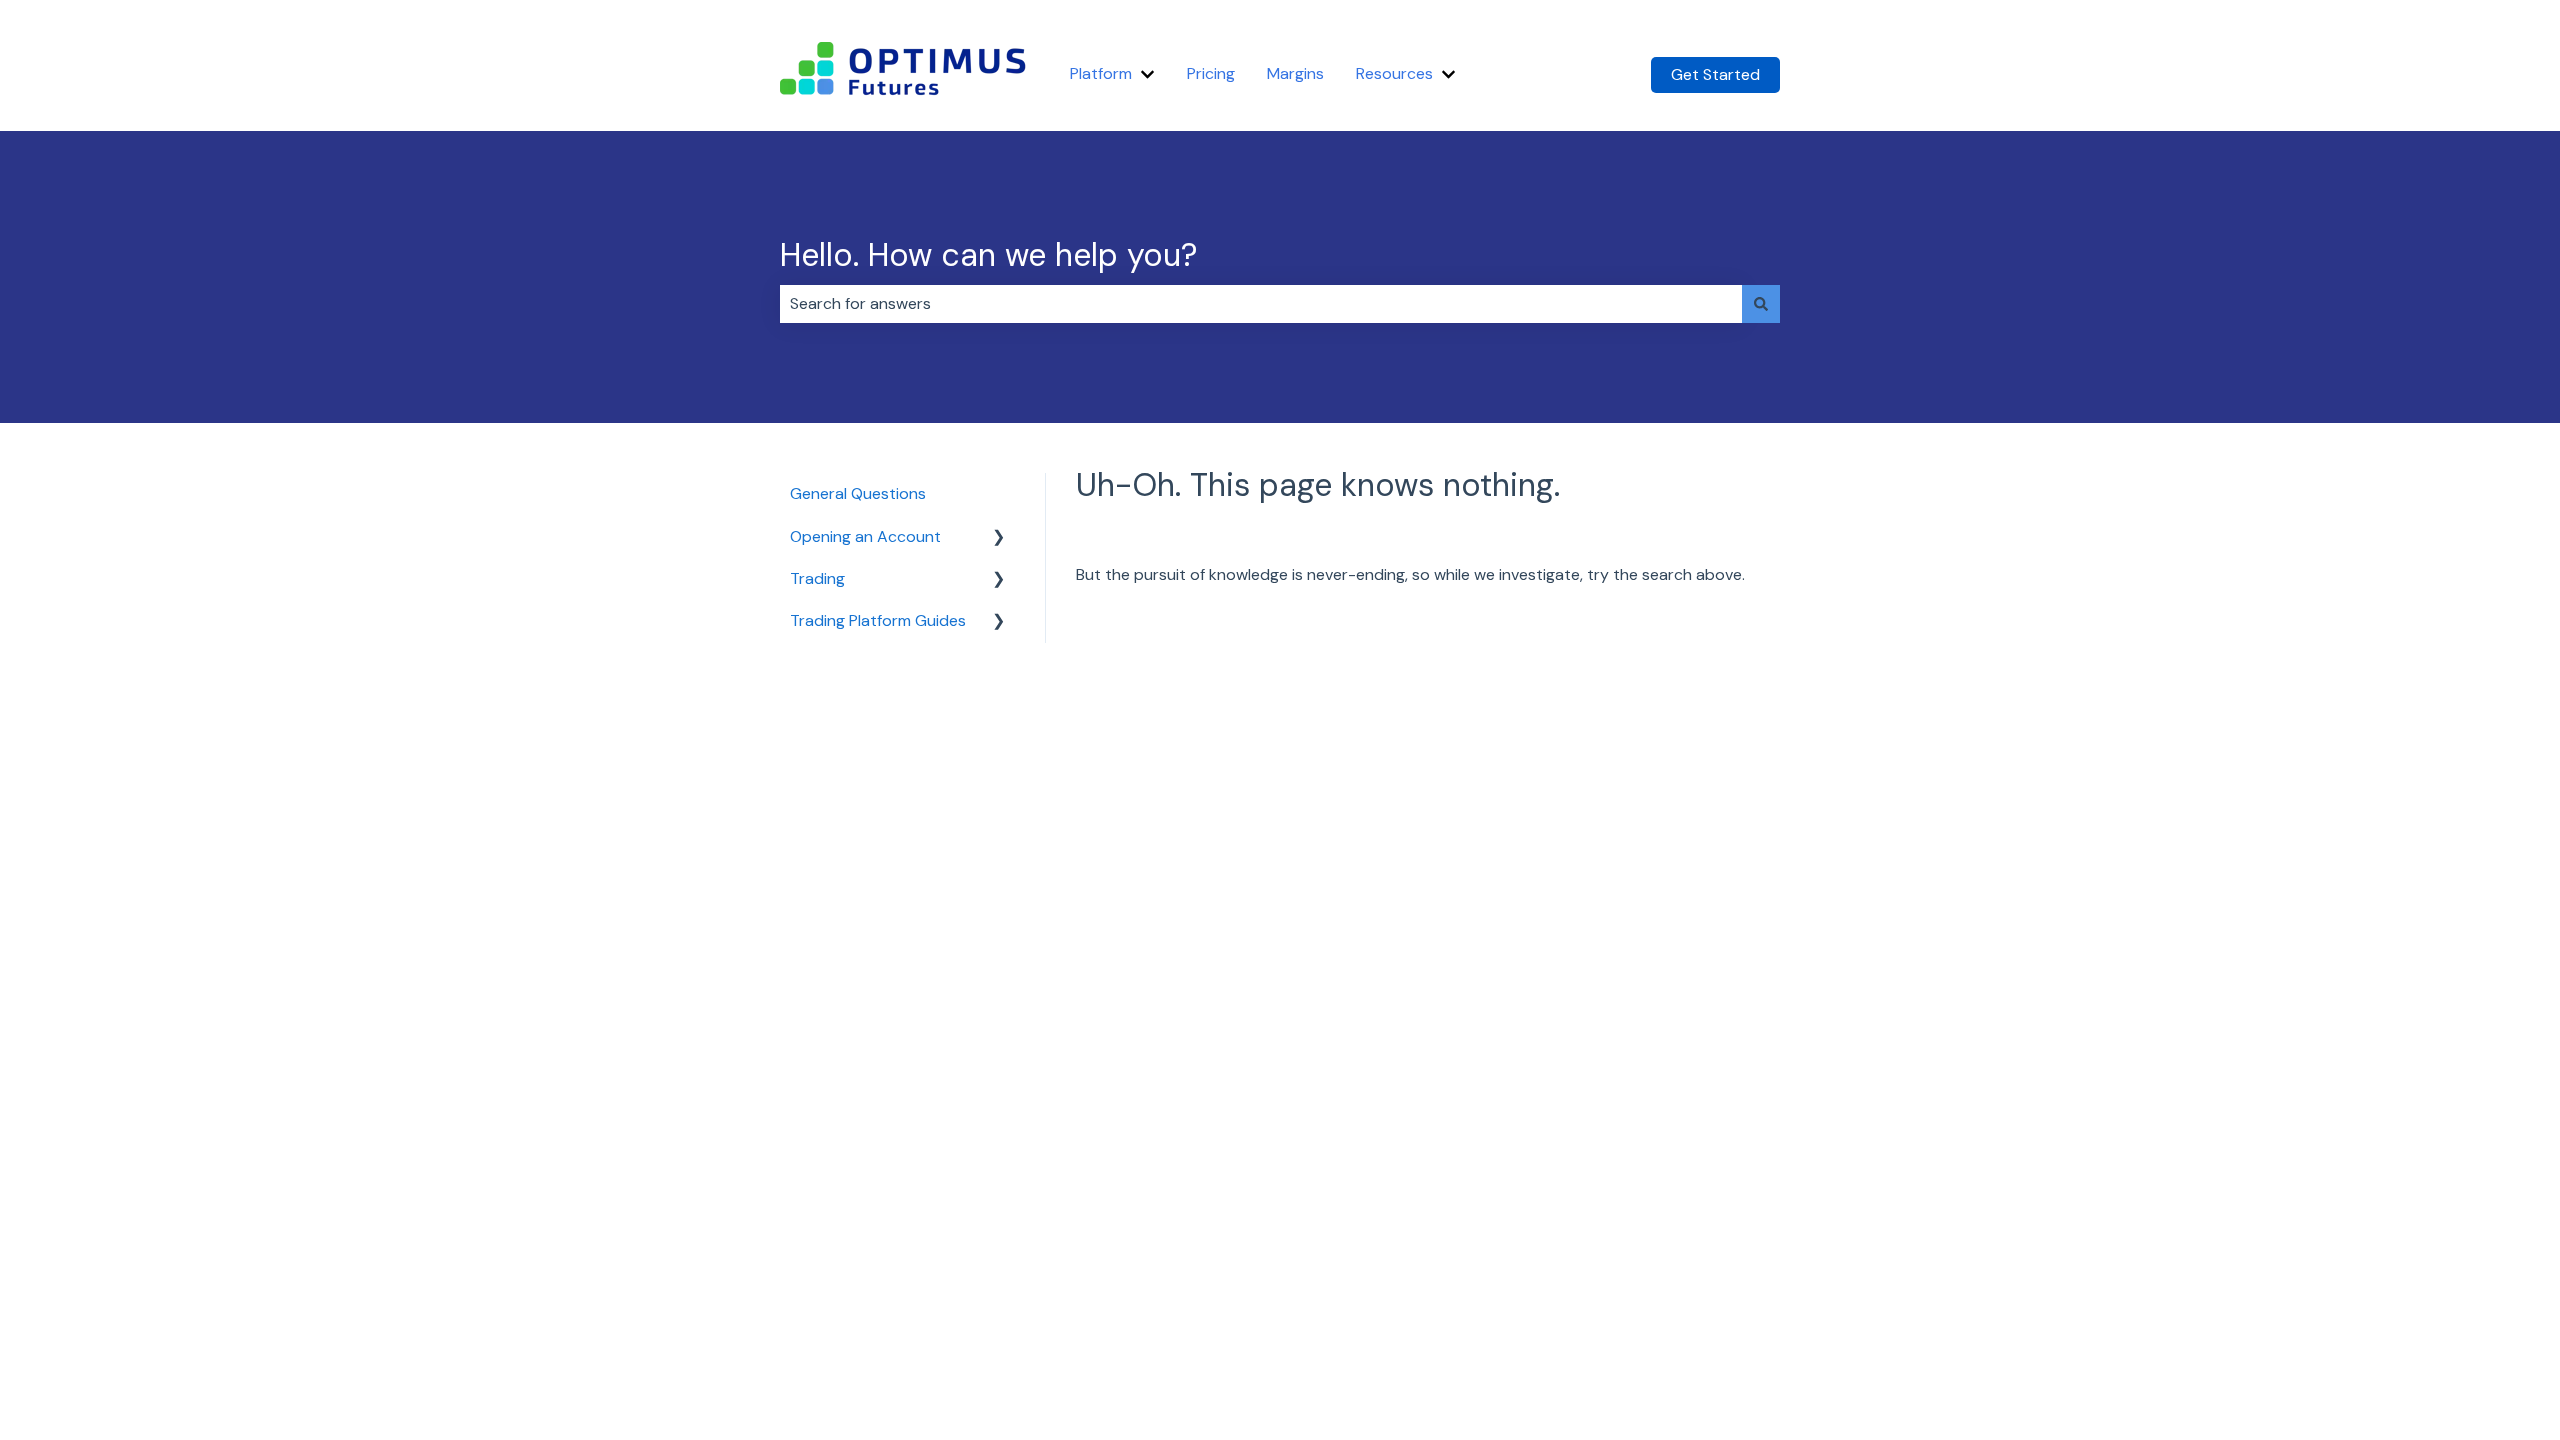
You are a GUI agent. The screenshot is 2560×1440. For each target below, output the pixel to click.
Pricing (1211, 73)
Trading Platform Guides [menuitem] (878, 620)
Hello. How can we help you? (988, 255)
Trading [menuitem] (817, 578)
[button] (999, 538)
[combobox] (1261, 304)
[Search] (1761, 304)
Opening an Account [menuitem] (865, 536)
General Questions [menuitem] (858, 493)
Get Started (1715, 74)
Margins (1295, 73)
